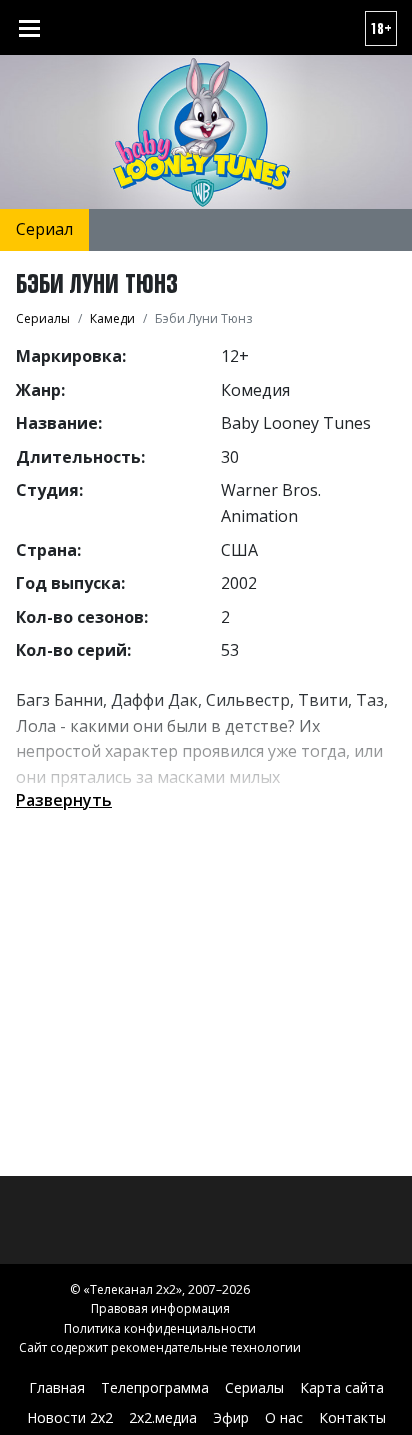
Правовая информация (160, 1308)
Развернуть (64, 800)
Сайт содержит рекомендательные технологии (160, 1347)
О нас (284, 1417)
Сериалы (254, 1387)
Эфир (231, 1417)
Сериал (44, 229)
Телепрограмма (155, 1387)
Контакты (352, 1417)
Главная (57, 1387)
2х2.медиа (163, 1417)
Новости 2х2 (70, 1417)
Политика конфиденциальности (160, 1328)
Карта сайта (342, 1387)
